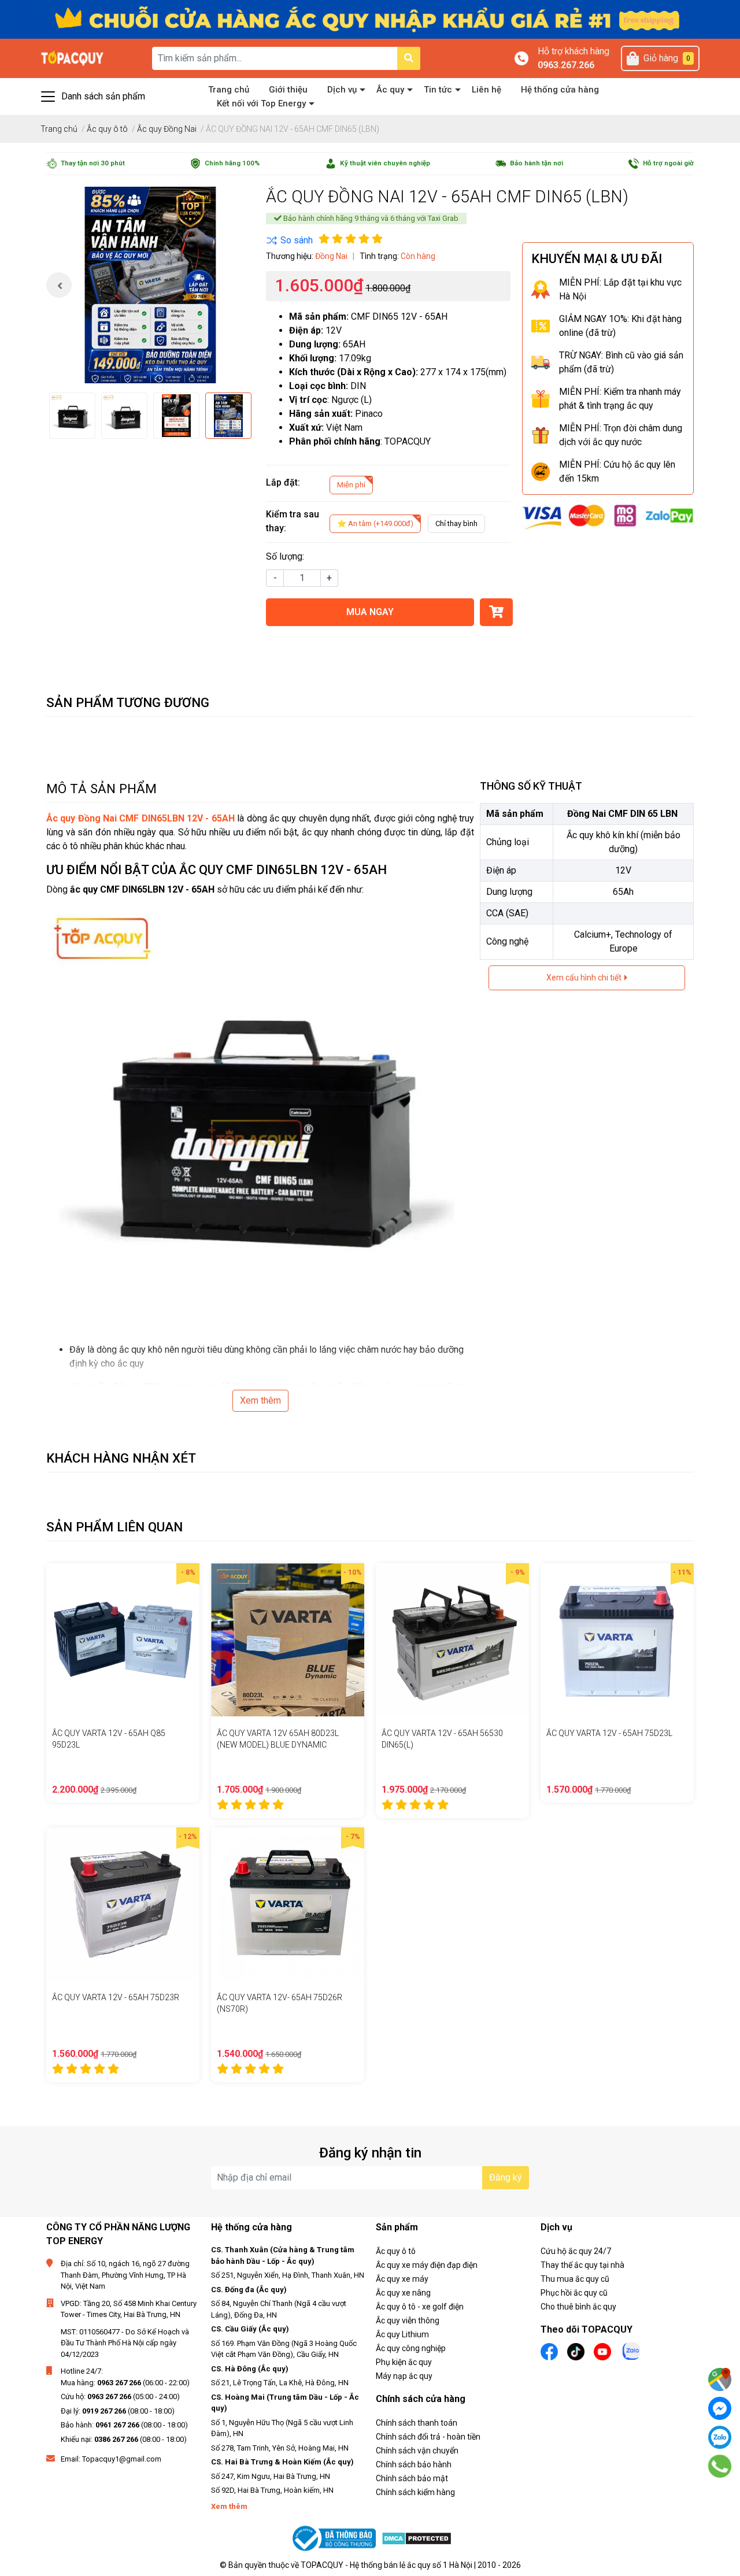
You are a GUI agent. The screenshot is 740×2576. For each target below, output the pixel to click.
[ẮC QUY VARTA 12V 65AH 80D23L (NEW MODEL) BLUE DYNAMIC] (288, 1640)
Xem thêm (260, 1400)
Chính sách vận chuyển (417, 2451)
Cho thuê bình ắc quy (578, 2307)
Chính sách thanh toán (417, 2423)
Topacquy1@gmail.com (122, 2459)
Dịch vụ (342, 90)
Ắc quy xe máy (402, 2279)
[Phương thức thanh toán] (608, 517)
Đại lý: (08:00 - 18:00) (118, 2411)
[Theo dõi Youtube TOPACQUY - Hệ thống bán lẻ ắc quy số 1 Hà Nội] (602, 2351)
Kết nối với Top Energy (261, 103)
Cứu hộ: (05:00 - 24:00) (120, 2397)
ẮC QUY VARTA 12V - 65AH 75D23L (609, 1733)
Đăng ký (506, 2177)
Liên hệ (486, 90)
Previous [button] (59, 285)
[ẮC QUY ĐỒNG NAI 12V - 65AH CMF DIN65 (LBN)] (150, 285)
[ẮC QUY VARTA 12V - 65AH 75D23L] (617, 1640)
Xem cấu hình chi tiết (585, 978)
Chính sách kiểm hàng (415, 2492)
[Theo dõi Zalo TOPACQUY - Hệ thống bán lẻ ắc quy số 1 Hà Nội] (631, 2350)
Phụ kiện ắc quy (404, 2362)
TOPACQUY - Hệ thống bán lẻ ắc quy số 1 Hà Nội (386, 2565)
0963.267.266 (566, 65)
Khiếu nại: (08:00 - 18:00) (124, 2439)
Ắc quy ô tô (396, 2251)
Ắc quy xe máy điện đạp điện (427, 2265)
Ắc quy (390, 90)
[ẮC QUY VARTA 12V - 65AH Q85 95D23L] (123, 1640)
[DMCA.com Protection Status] (417, 2538)
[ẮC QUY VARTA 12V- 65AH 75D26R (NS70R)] (288, 1904)
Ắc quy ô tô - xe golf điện (420, 2307)
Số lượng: (285, 556)
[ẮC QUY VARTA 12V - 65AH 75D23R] (123, 1904)
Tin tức (438, 90)
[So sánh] (289, 240)
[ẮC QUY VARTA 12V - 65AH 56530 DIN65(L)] (452, 1640)
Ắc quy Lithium (402, 2334)
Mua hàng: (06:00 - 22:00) (125, 2383)
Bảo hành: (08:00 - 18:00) (124, 2425)
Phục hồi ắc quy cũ (574, 2293)
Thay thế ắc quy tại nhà (582, 2265)
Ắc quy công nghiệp (411, 2348)
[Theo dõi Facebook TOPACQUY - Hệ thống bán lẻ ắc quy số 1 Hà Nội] (549, 2351)
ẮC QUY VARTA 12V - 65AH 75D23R (116, 1997)
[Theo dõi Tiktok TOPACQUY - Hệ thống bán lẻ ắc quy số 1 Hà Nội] (576, 2351)
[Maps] (720, 2379)
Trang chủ (229, 90)
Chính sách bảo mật (412, 2478)
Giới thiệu (288, 90)
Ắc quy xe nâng (403, 2293)
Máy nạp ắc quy (404, 2376)
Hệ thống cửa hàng (560, 90)
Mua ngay (370, 612)
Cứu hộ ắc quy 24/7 (576, 2251)
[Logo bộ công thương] (335, 2539)
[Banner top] (370, 19)
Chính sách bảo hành (414, 2464)
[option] (150, 285)
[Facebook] (720, 2408)
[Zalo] (720, 2437)
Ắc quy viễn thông (408, 2320)
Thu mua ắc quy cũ (575, 2279)
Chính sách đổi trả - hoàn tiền (428, 2437)
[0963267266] (720, 2466)
